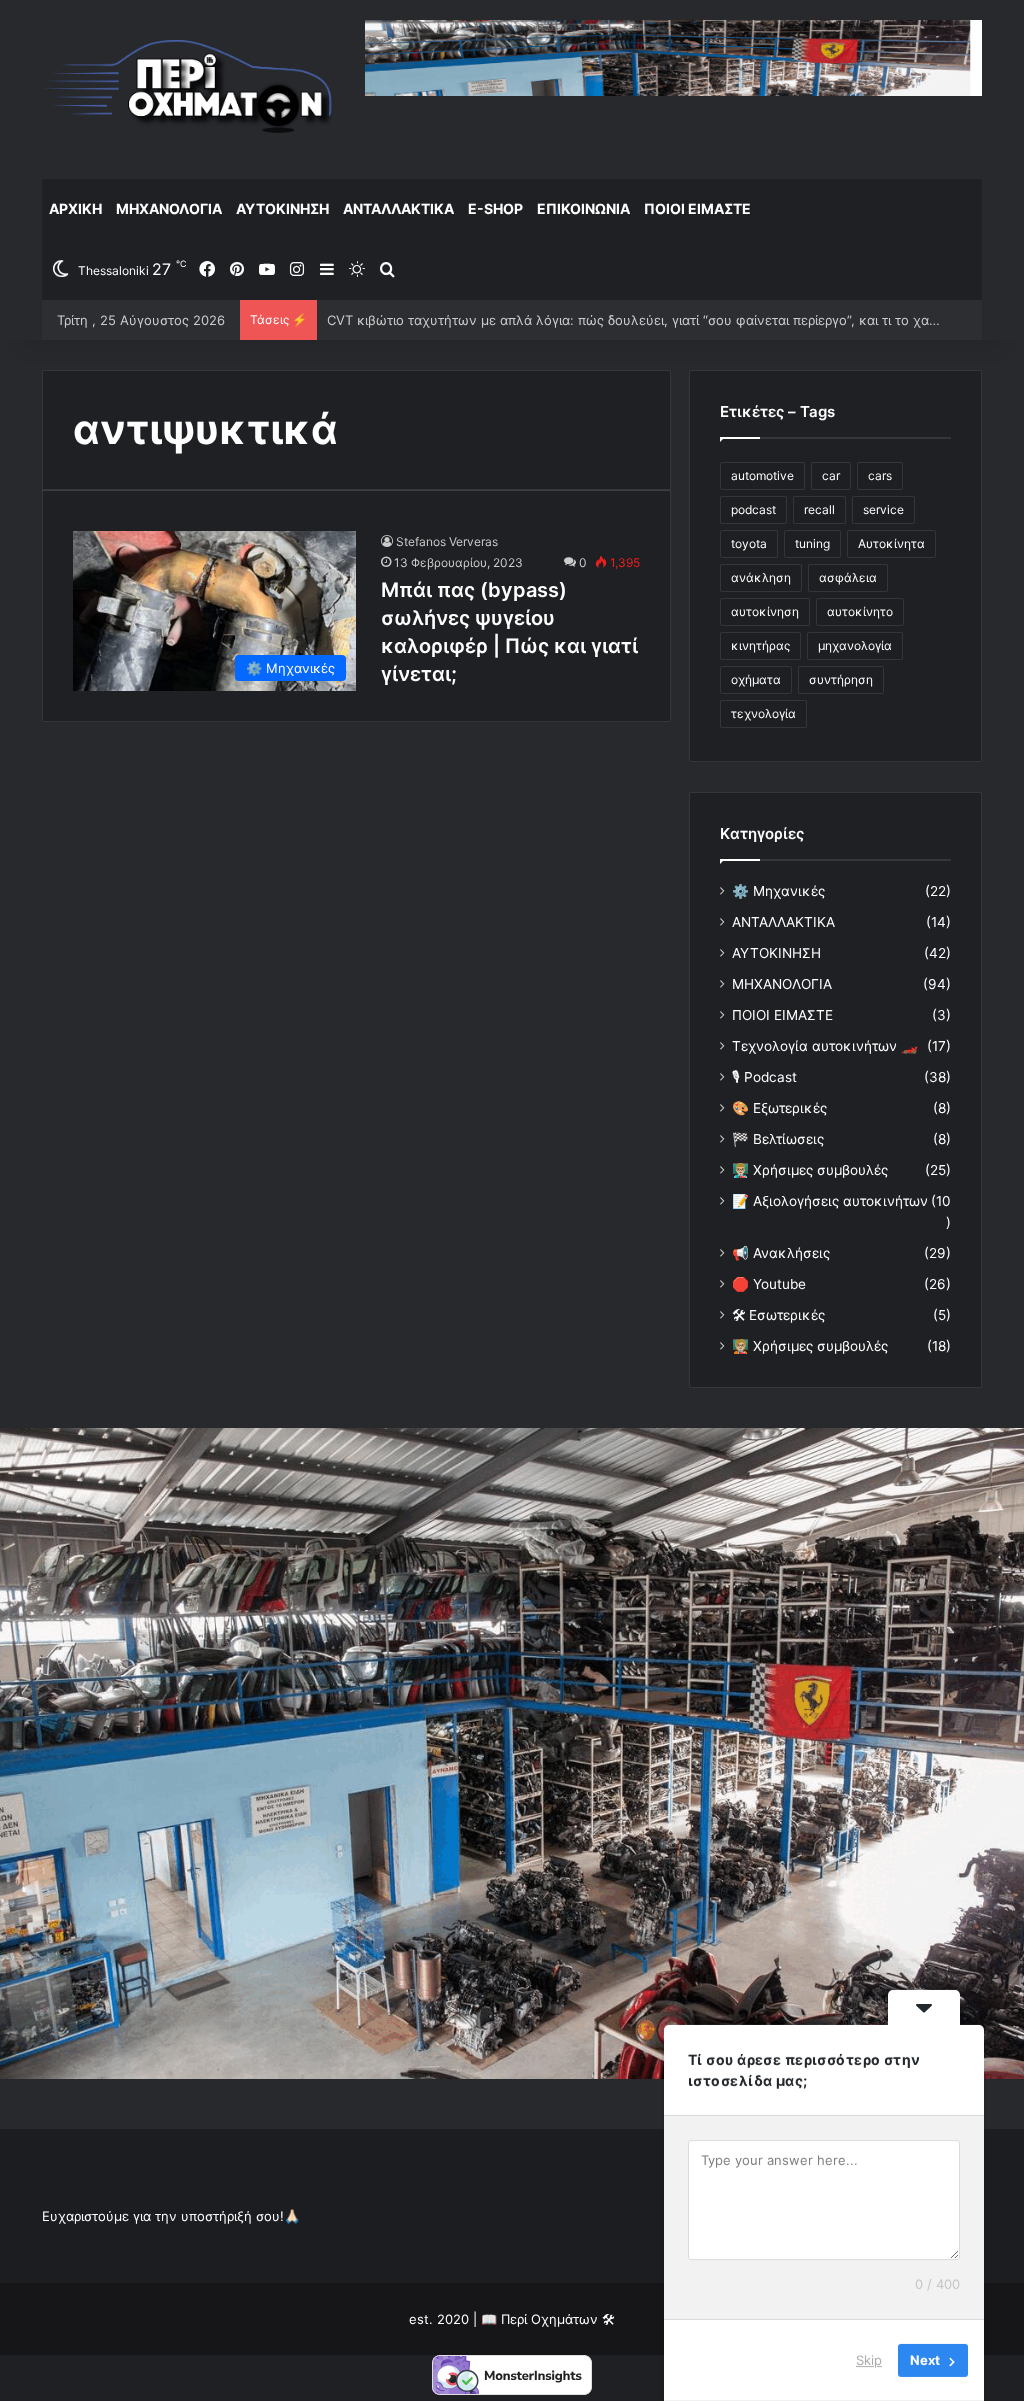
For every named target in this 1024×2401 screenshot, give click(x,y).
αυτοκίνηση (765, 611)
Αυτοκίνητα (891, 543)
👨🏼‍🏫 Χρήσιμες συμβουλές (810, 1170)
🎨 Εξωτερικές (779, 1108)
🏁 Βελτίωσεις (778, 1139)
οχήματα (756, 679)
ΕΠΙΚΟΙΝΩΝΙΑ (583, 208)
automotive (762, 475)
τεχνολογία (763, 713)
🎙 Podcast (764, 1077)
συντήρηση (841, 679)
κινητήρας (760, 645)
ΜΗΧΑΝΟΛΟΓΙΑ (169, 208)
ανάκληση (761, 577)
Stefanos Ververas (447, 541)
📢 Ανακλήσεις (781, 1253)
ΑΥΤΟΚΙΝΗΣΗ (282, 208)
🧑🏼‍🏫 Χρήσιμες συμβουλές (810, 1346)
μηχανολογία (855, 645)
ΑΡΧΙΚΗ (75, 208)
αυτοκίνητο (860, 611)
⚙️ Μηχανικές (778, 891)
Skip (869, 2360)
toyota (749, 543)
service (883, 509)
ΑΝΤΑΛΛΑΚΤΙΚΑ (398, 208)
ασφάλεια (848, 577)
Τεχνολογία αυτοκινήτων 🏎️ (825, 1046)
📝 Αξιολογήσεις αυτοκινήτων (830, 1201)
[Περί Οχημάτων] (188, 89)
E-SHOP (495, 208)
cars (880, 475)
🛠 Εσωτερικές (778, 1315)
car (831, 475)
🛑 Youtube (769, 1284)
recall (819, 509)
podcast (753, 509)
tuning (812, 543)
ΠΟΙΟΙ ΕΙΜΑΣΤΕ (697, 208)
